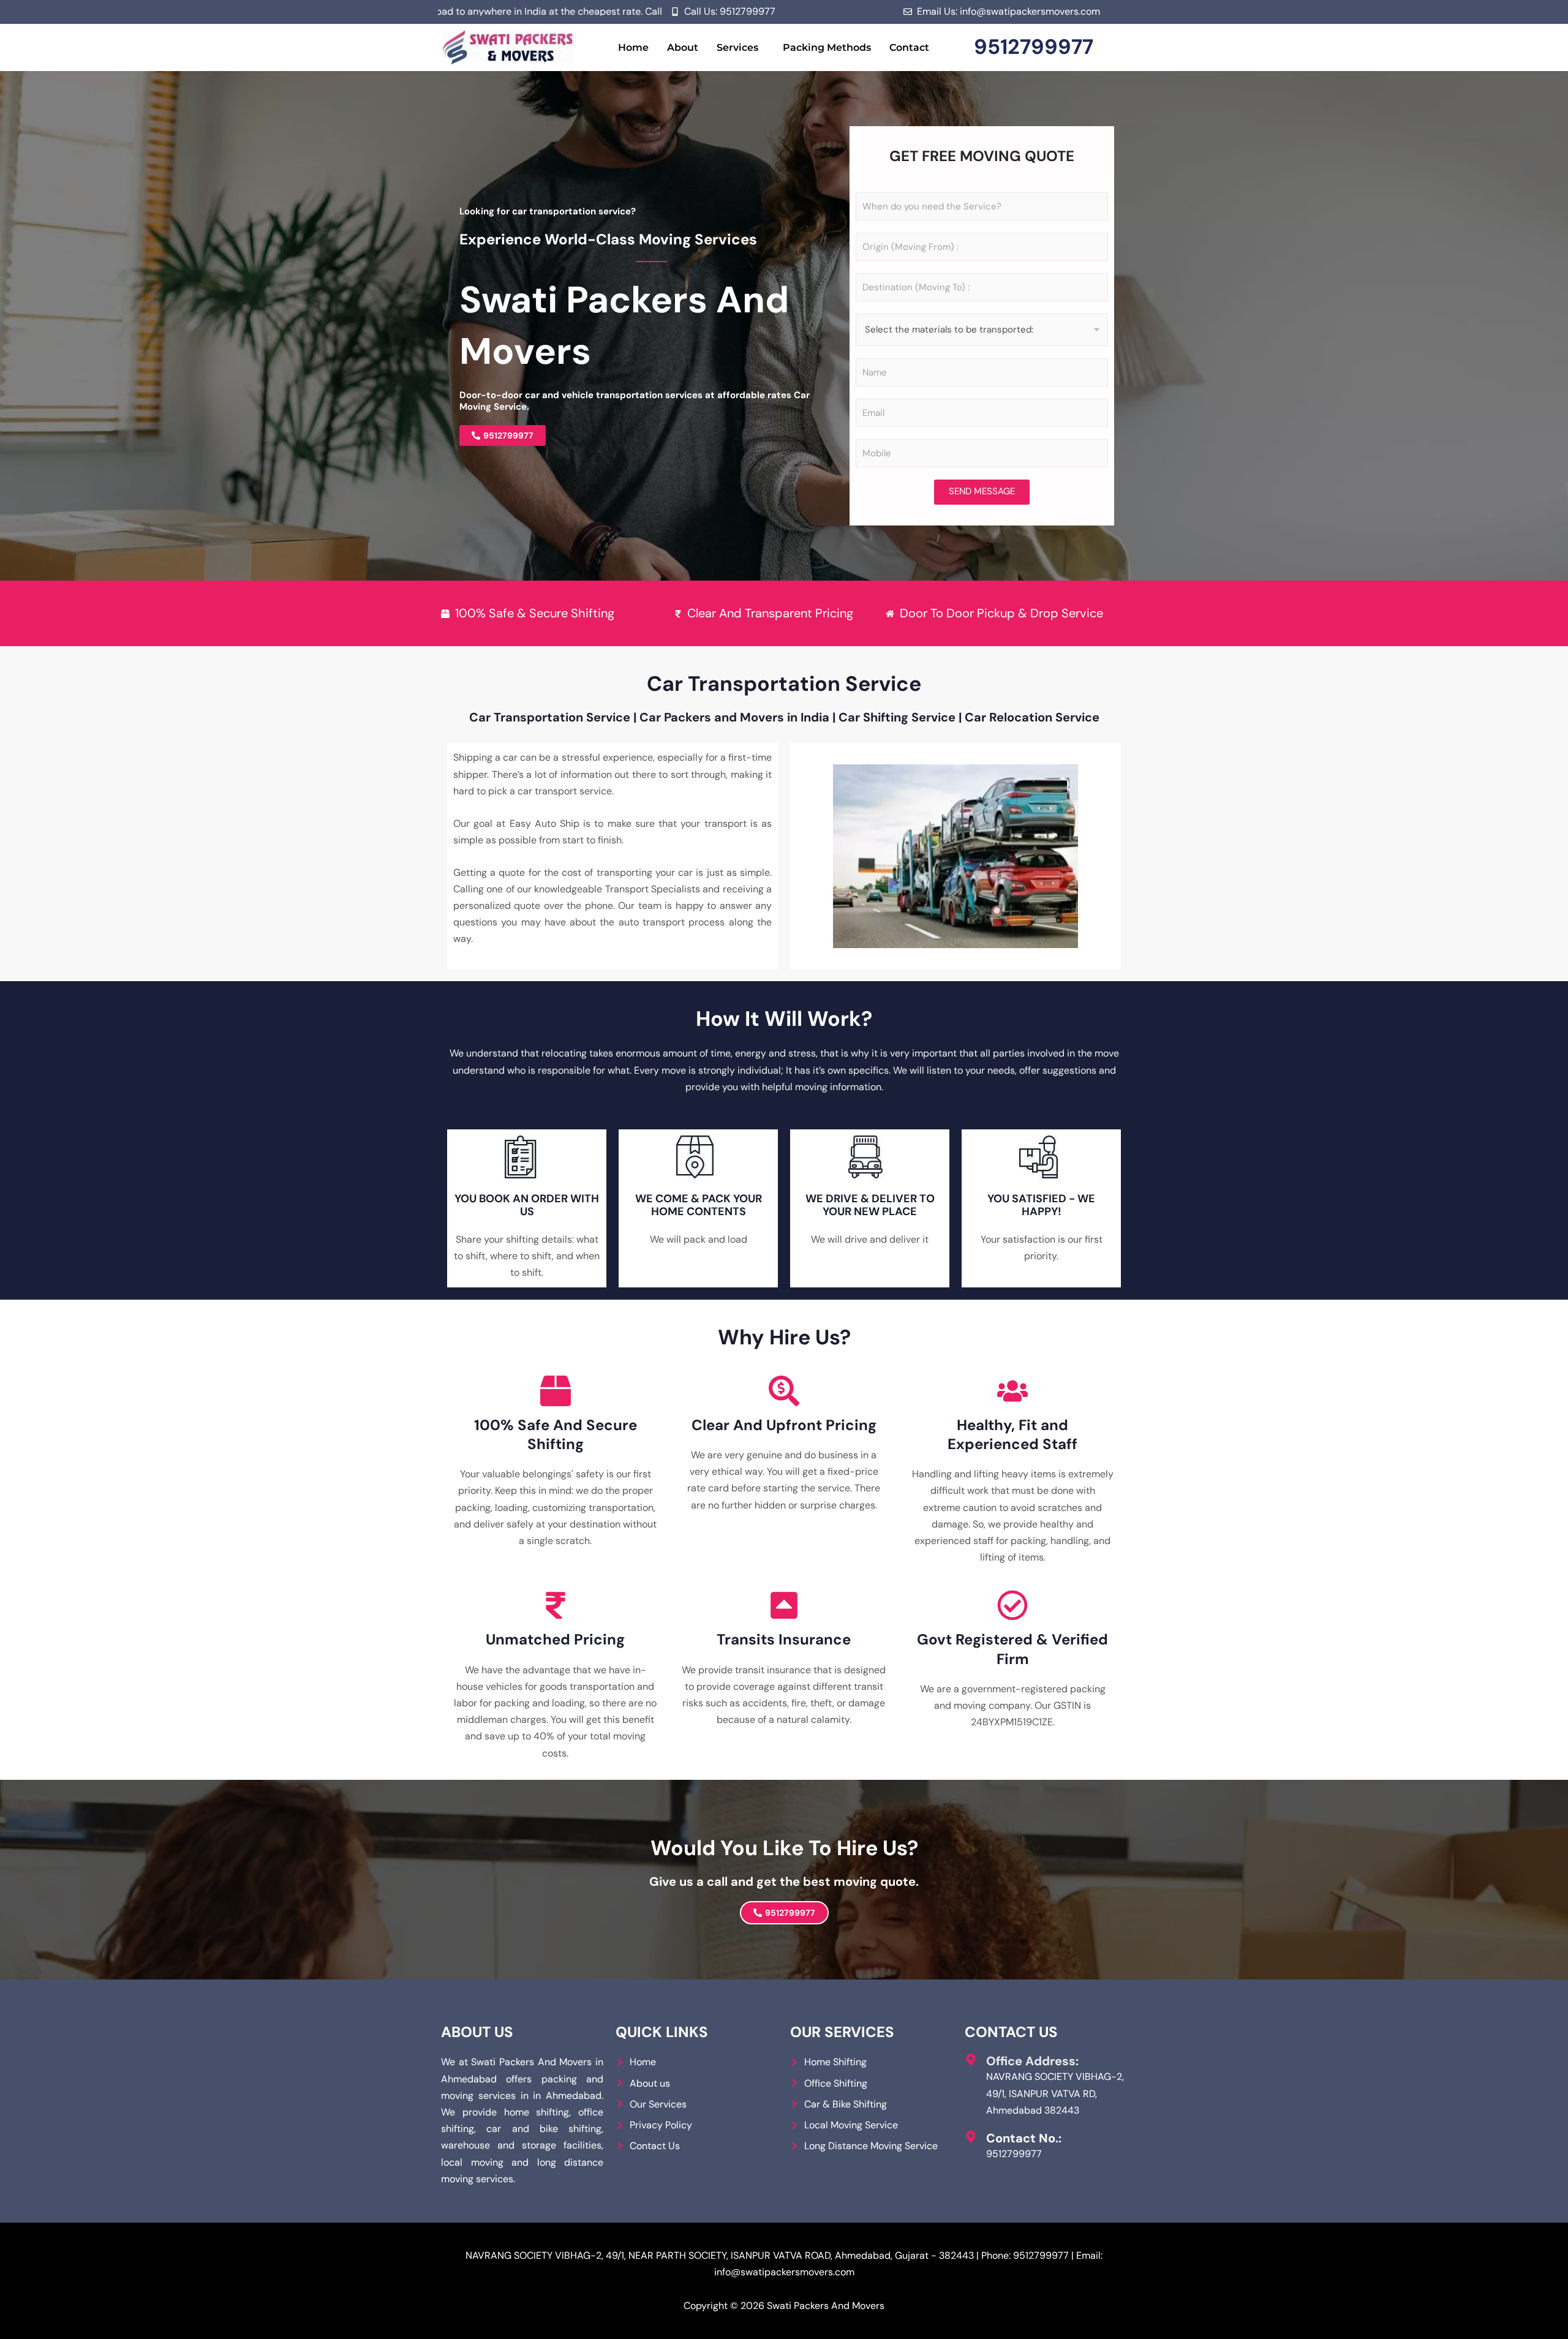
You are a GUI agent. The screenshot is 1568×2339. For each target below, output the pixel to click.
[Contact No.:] (971, 2137)
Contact (909, 47)
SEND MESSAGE (982, 491)
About (683, 47)
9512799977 (1034, 47)
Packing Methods (827, 47)
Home (633, 47)
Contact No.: (1024, 2138)
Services (737, 47)
